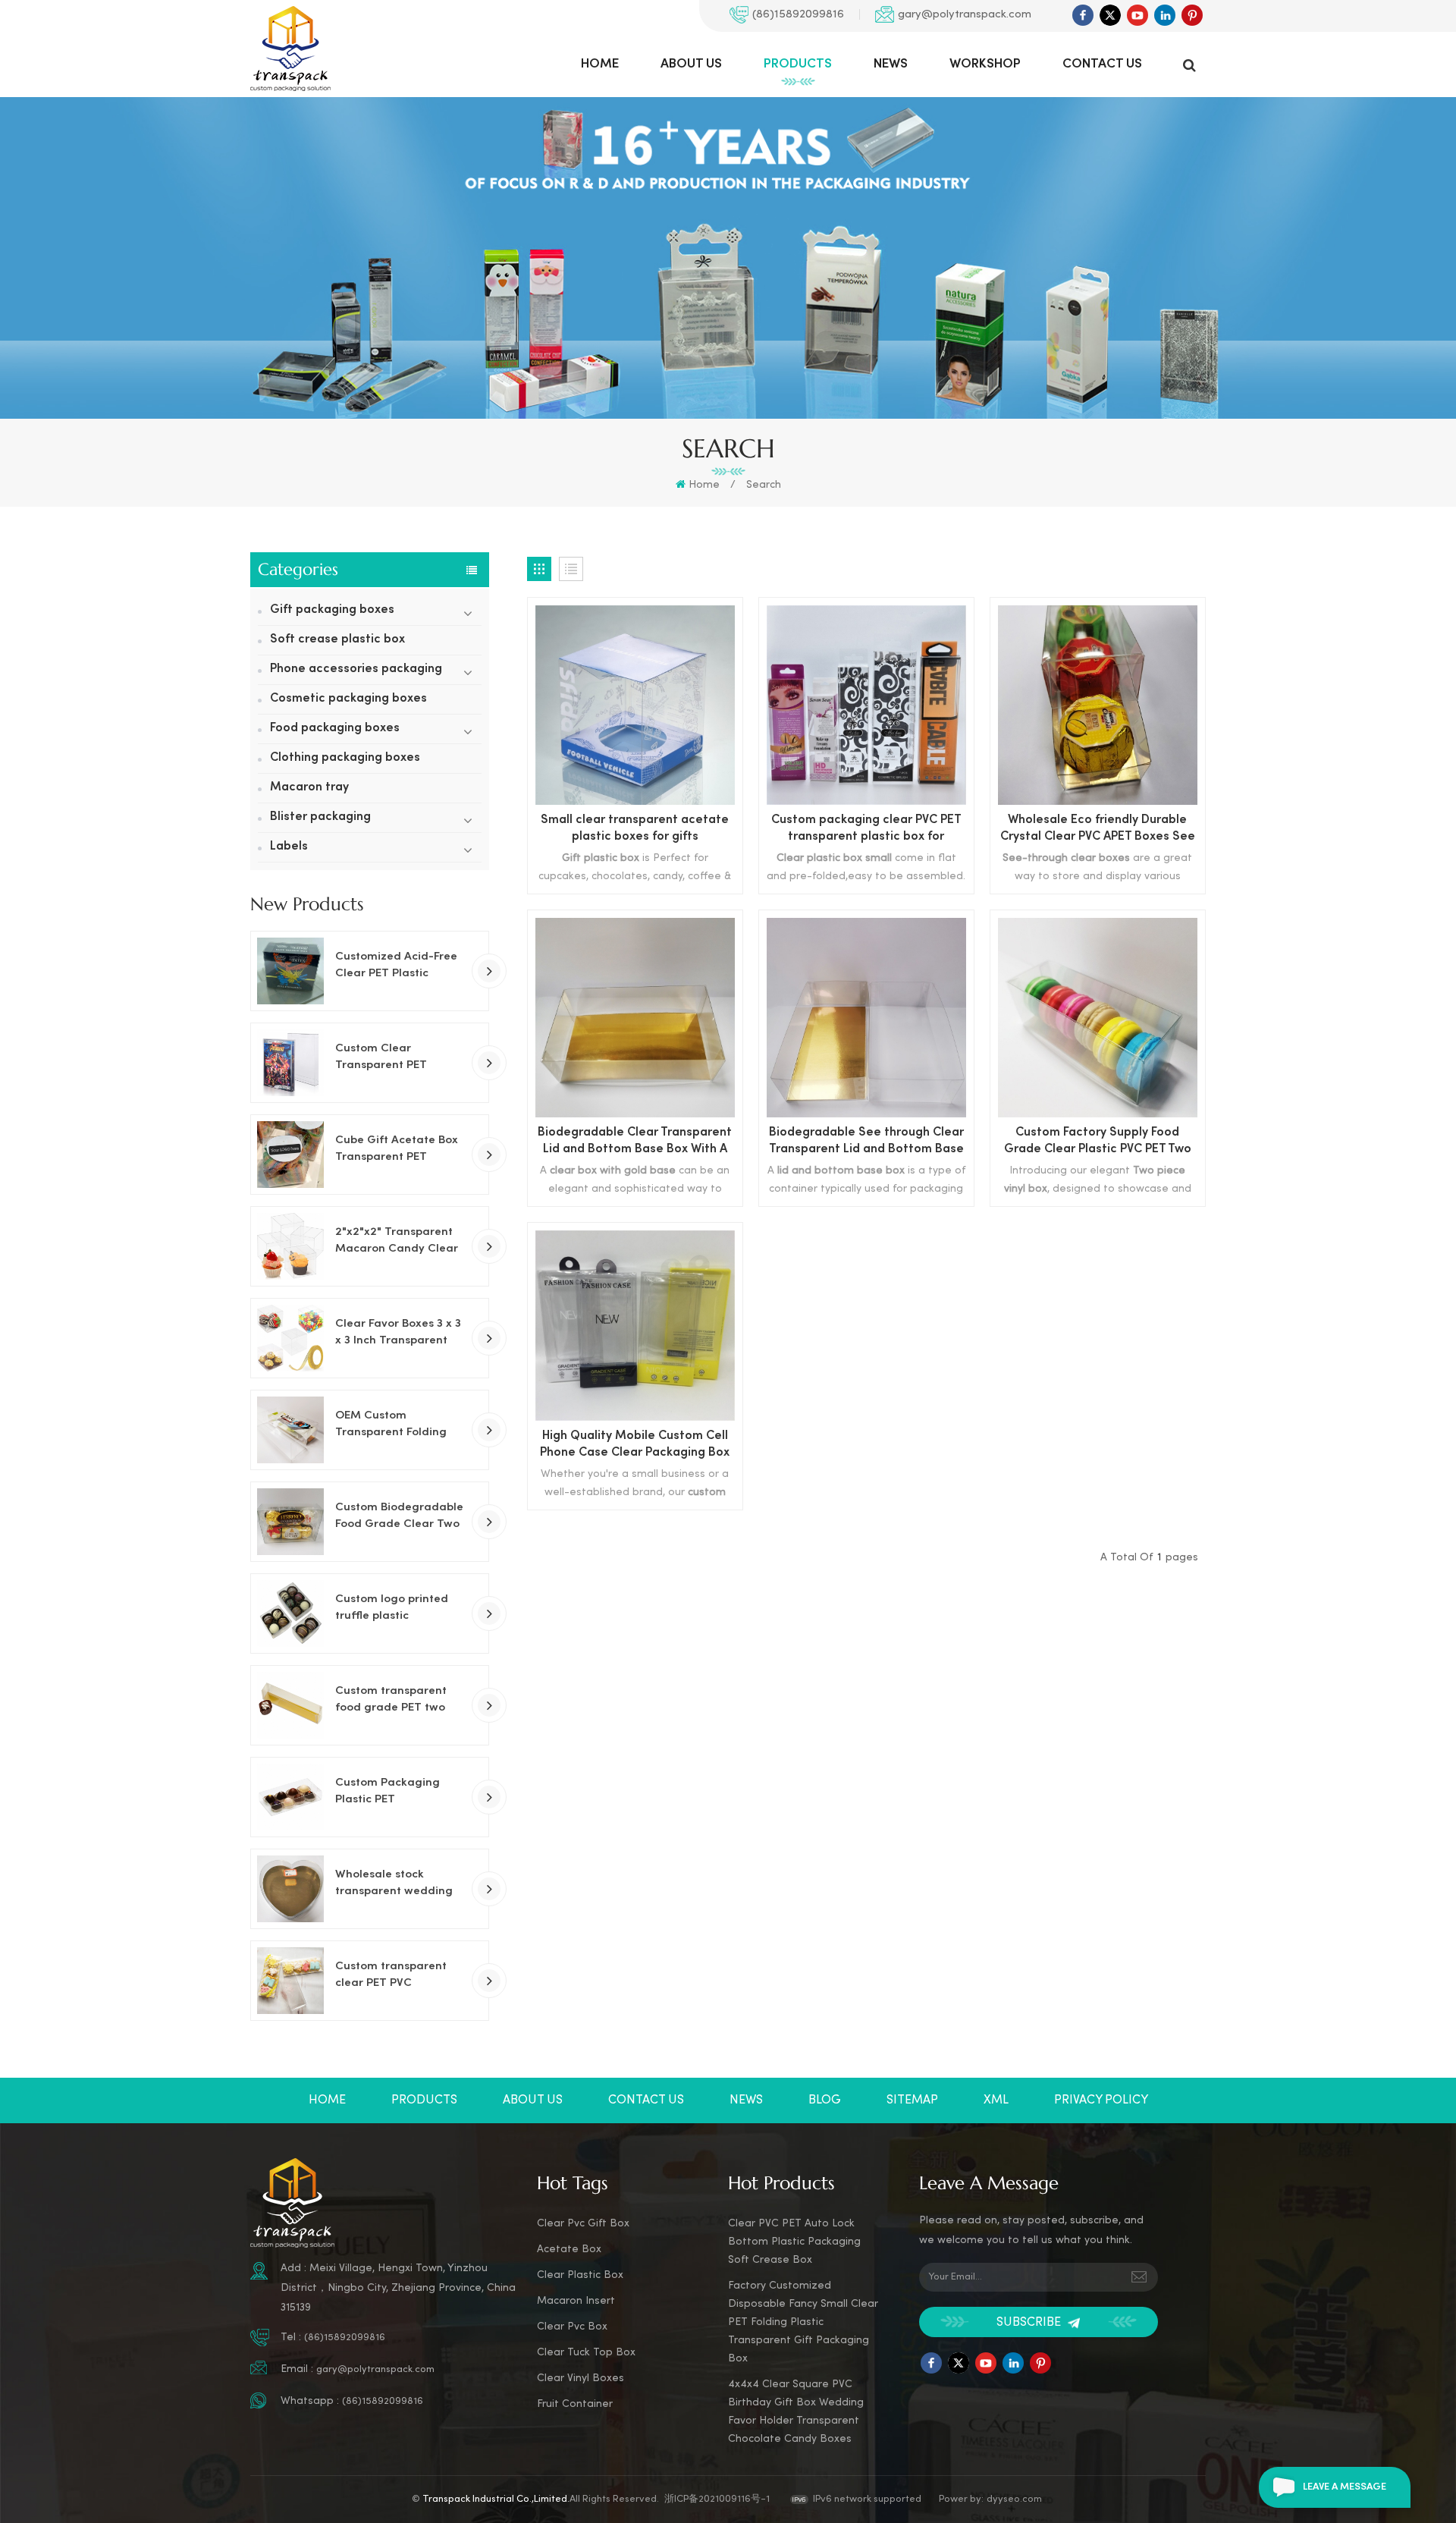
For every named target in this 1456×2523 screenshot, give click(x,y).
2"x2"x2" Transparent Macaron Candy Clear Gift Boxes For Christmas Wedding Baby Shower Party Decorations (397, 1242)
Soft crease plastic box (337, 640)
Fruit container (575, 2404)
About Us (691, 64)
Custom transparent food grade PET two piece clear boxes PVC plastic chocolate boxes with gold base (400, 1701)
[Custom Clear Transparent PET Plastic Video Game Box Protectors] (290, 1063)
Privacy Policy (1101, 2100)
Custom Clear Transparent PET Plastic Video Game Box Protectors (400, 1058)
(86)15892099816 (798, 14)
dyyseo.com (1014, 2499)
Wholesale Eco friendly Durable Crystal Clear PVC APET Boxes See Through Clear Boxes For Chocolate (1098, 830)
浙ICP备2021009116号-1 (717, 2499)
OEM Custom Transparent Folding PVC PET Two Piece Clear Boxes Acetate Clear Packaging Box (393, 1425)
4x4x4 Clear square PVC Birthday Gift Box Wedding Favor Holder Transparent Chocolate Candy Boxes (796, 2412)
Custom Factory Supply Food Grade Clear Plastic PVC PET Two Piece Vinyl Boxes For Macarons (1098, 1143)
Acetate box (569, 2250)
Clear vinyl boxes (581, 2378)
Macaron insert (576, 2301)
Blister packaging (320, 817)
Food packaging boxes (335, 729)
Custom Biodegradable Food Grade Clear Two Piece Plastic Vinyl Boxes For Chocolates (399, 1517)
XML (996, 2100)
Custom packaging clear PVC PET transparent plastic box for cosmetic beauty (866, 830)
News (891, 64)
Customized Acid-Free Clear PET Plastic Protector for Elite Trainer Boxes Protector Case (400, 966)
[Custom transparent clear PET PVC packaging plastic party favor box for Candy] (290, 1981)
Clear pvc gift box (583, 2224)
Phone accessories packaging (356, 669)
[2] (290, 1246)
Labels (289, 847)
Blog (825, 2100)
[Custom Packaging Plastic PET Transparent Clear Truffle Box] (290, 1797)
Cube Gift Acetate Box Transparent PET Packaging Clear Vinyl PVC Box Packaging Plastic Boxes (397, 1150)
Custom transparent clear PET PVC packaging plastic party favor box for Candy (391, 1976)
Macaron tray (309, 788)
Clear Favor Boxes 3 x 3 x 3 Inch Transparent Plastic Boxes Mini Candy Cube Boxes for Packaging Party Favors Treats (400, 1334)
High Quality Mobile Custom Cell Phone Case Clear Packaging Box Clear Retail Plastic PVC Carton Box (635, 1446)
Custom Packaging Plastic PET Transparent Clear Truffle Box (388, 1792)
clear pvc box (572, 2327)
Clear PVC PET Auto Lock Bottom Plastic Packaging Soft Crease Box (794, 2242)
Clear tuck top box (586, 2353)
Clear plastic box (580, 2275)
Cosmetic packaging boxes (348, 699)
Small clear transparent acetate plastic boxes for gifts (635, 829)
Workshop (985, 64)
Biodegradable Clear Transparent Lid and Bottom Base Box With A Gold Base (635, 1143)
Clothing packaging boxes (345, 758)
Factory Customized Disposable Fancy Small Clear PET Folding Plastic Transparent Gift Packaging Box (803, 2322)
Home (600, 64)
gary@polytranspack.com (965, 14)
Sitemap (912, 2100)
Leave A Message (1345, 2487)
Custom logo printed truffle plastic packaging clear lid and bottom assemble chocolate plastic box (395, 1609)
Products (798, 64)
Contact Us (1102, 64)
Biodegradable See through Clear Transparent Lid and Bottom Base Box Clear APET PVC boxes (866, 1143)
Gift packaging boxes (332, 610)
